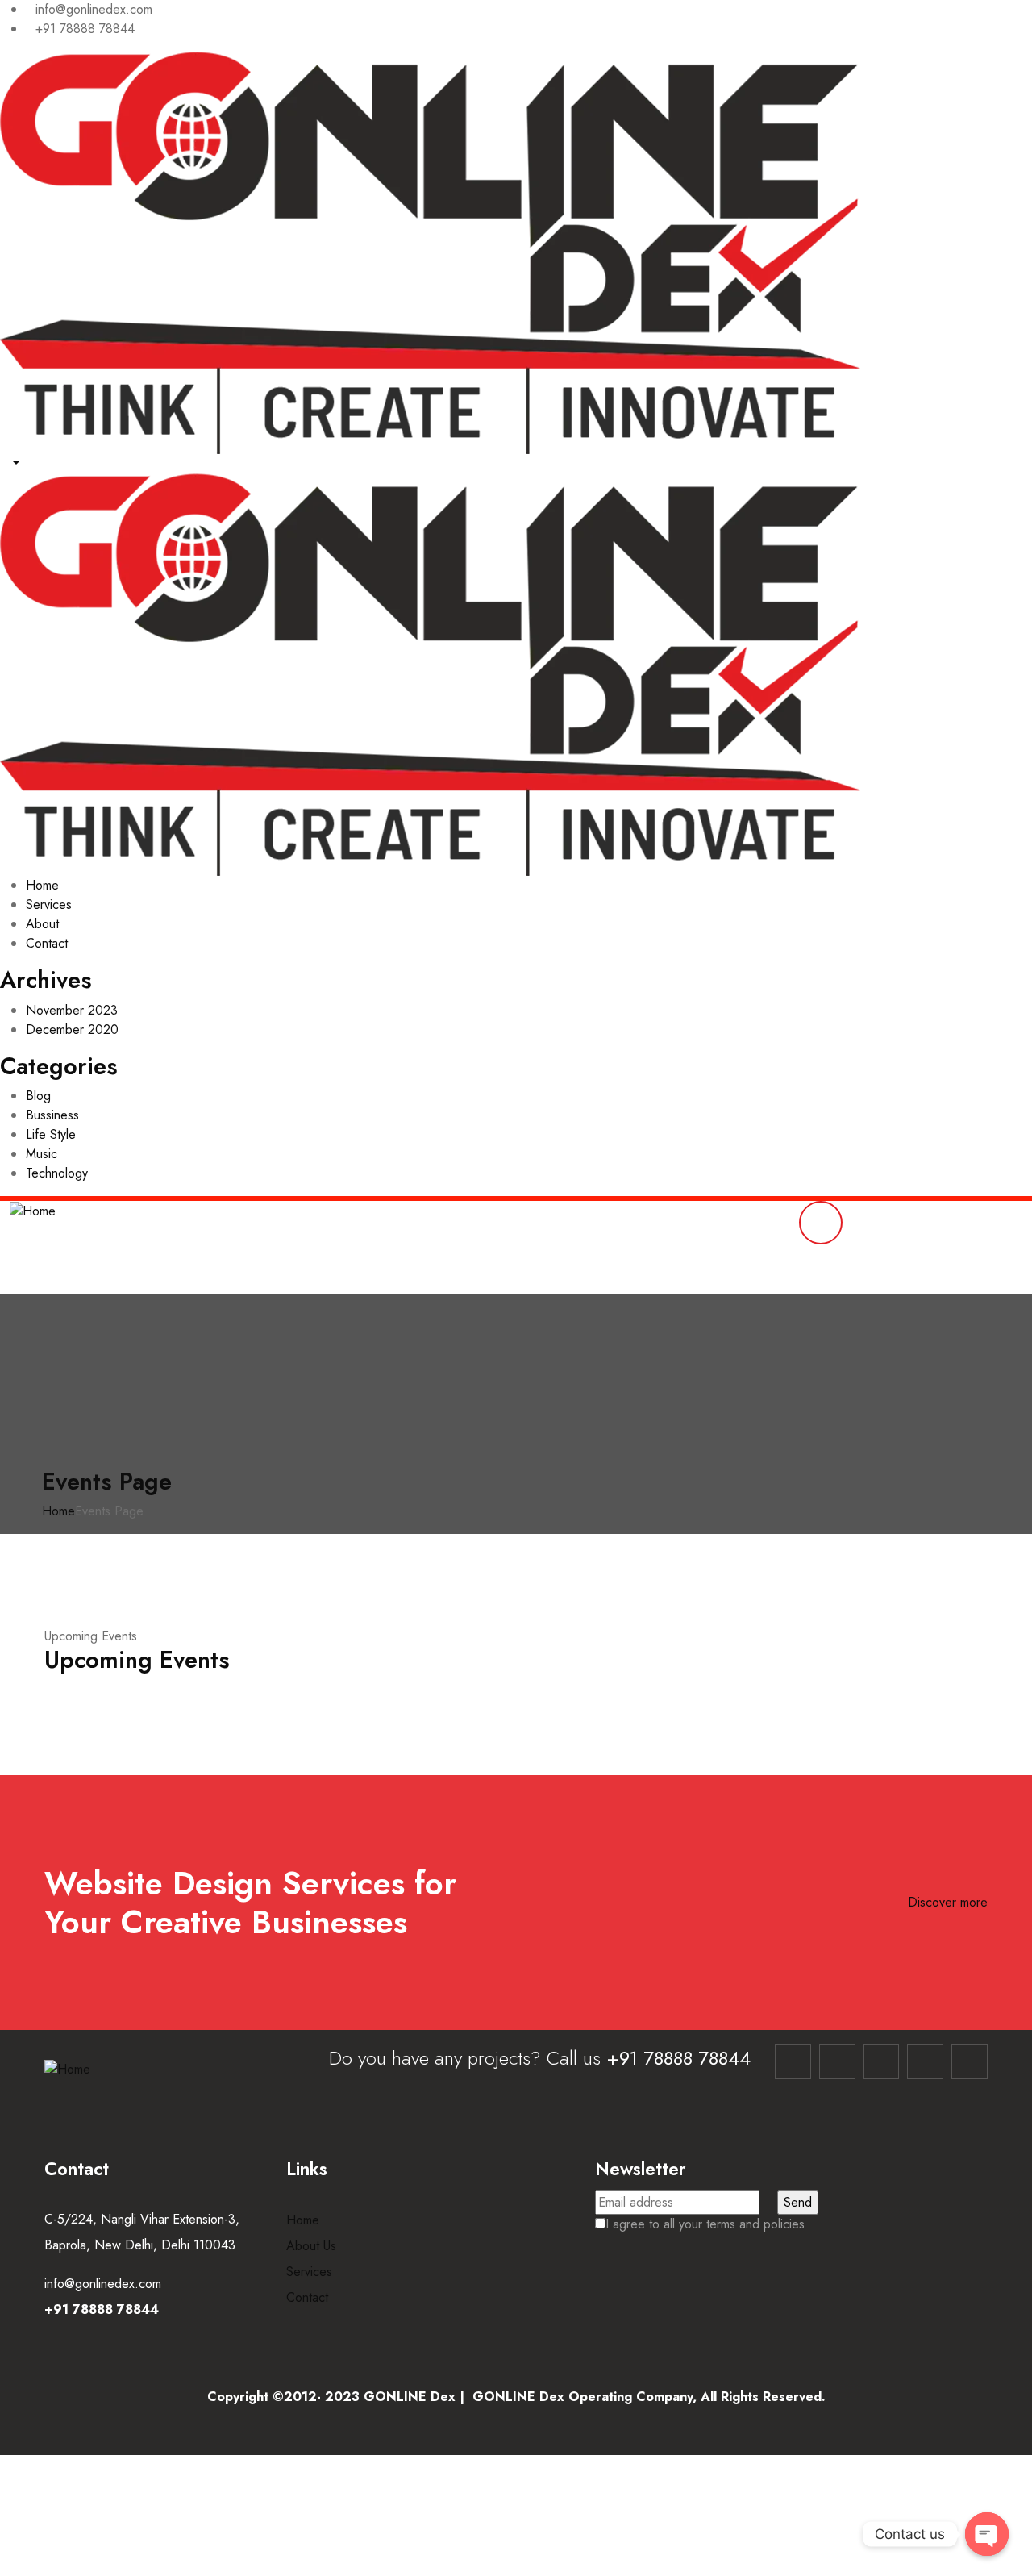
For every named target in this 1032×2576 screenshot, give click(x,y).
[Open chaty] (987, 2534)
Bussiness (52, 1115)
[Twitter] (925, 2062)
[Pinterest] (970, 2062)
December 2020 (72, 1030)
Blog (38, 1096)
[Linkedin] (882, 2062)
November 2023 (72, 1010)
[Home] (33, 1210)
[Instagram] (837, 2062)
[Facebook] (793, 2062)
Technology (57, 1173)
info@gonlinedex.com (103, 2284)
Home (58, 1511)
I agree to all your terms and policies (705, 2224)
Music (42, 1154)
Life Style (51, 1134)
